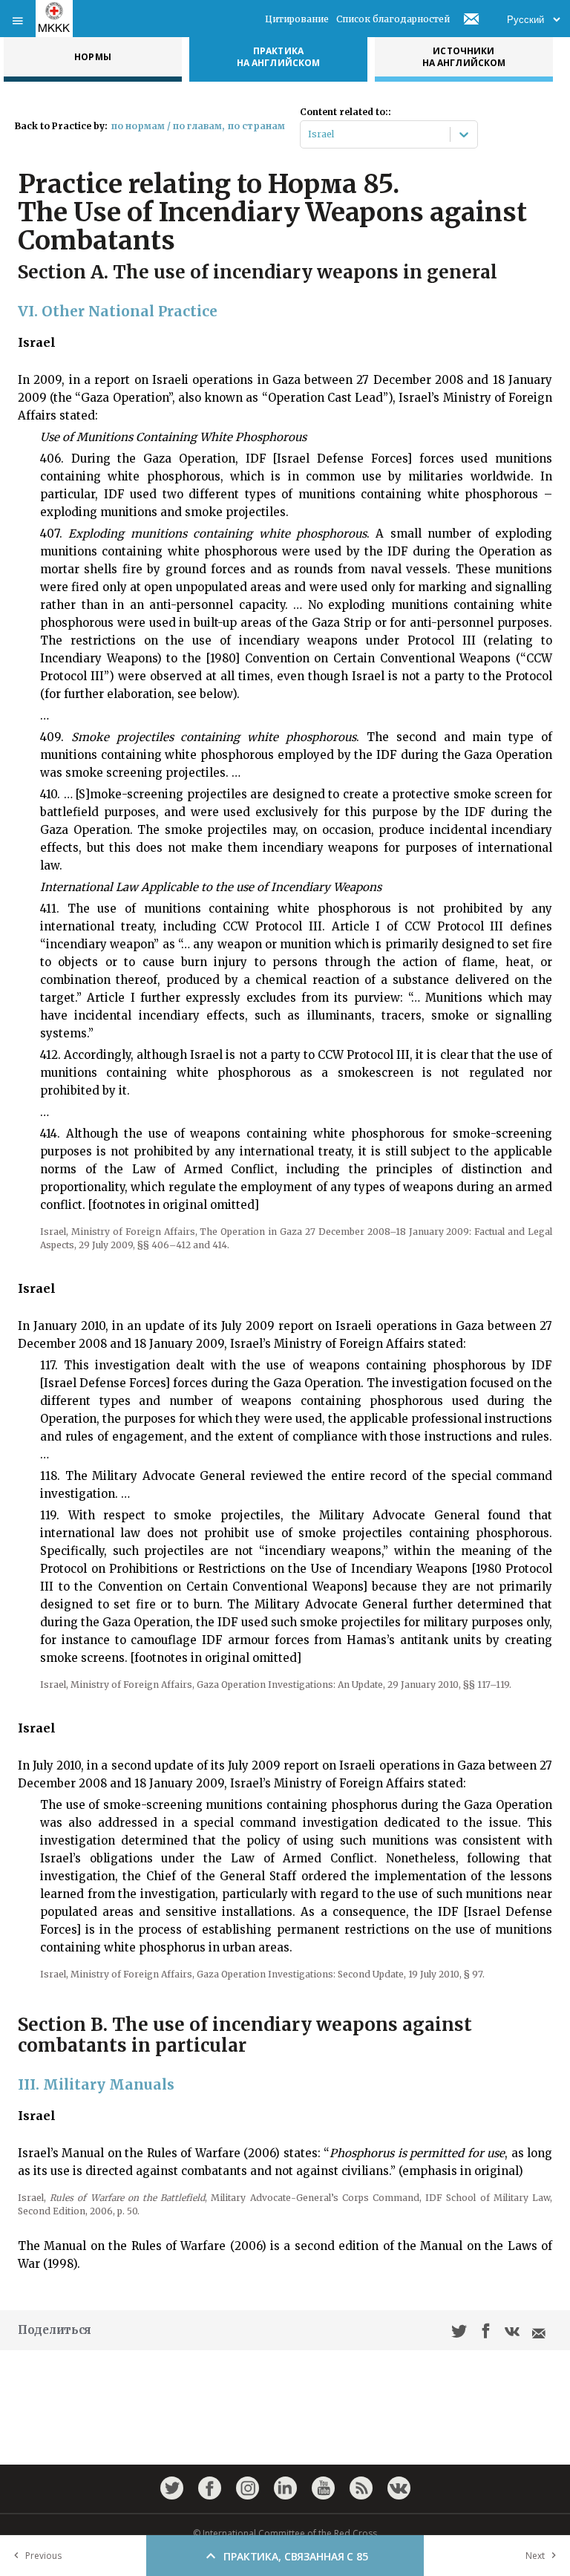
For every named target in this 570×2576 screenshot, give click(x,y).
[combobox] (309, 134)
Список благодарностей (393, 19)
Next (535, 2556)
